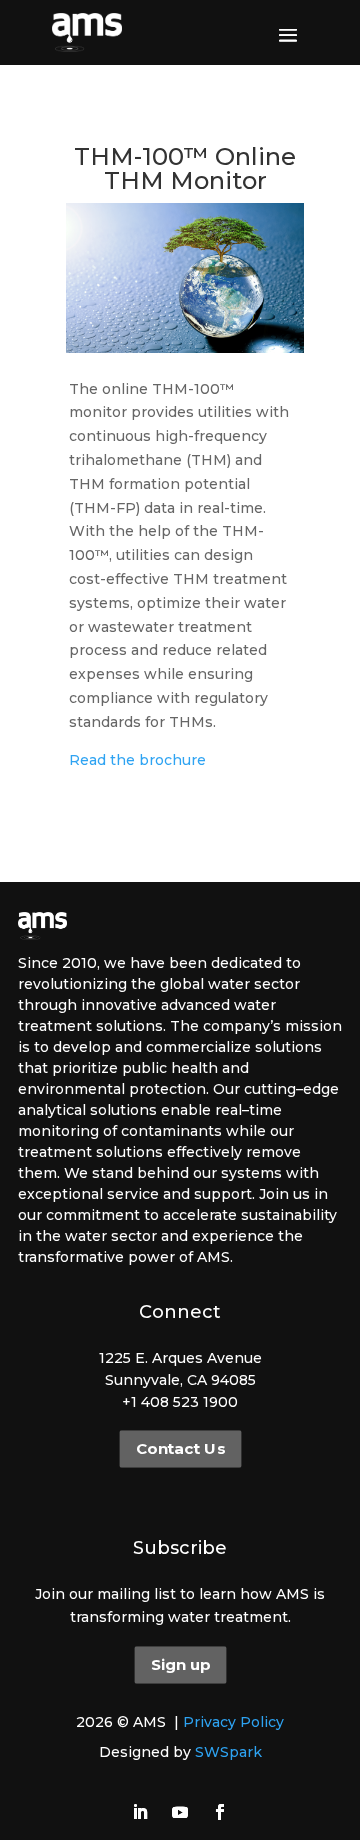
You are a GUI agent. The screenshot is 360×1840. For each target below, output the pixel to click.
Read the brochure (137, 760)
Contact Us (179, 1449)
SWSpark (228, 1752)
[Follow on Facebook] (220, 1812)
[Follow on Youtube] (180, 1812)
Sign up (179, 1665)
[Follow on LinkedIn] (140, 1812)
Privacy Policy (233, 1722)
